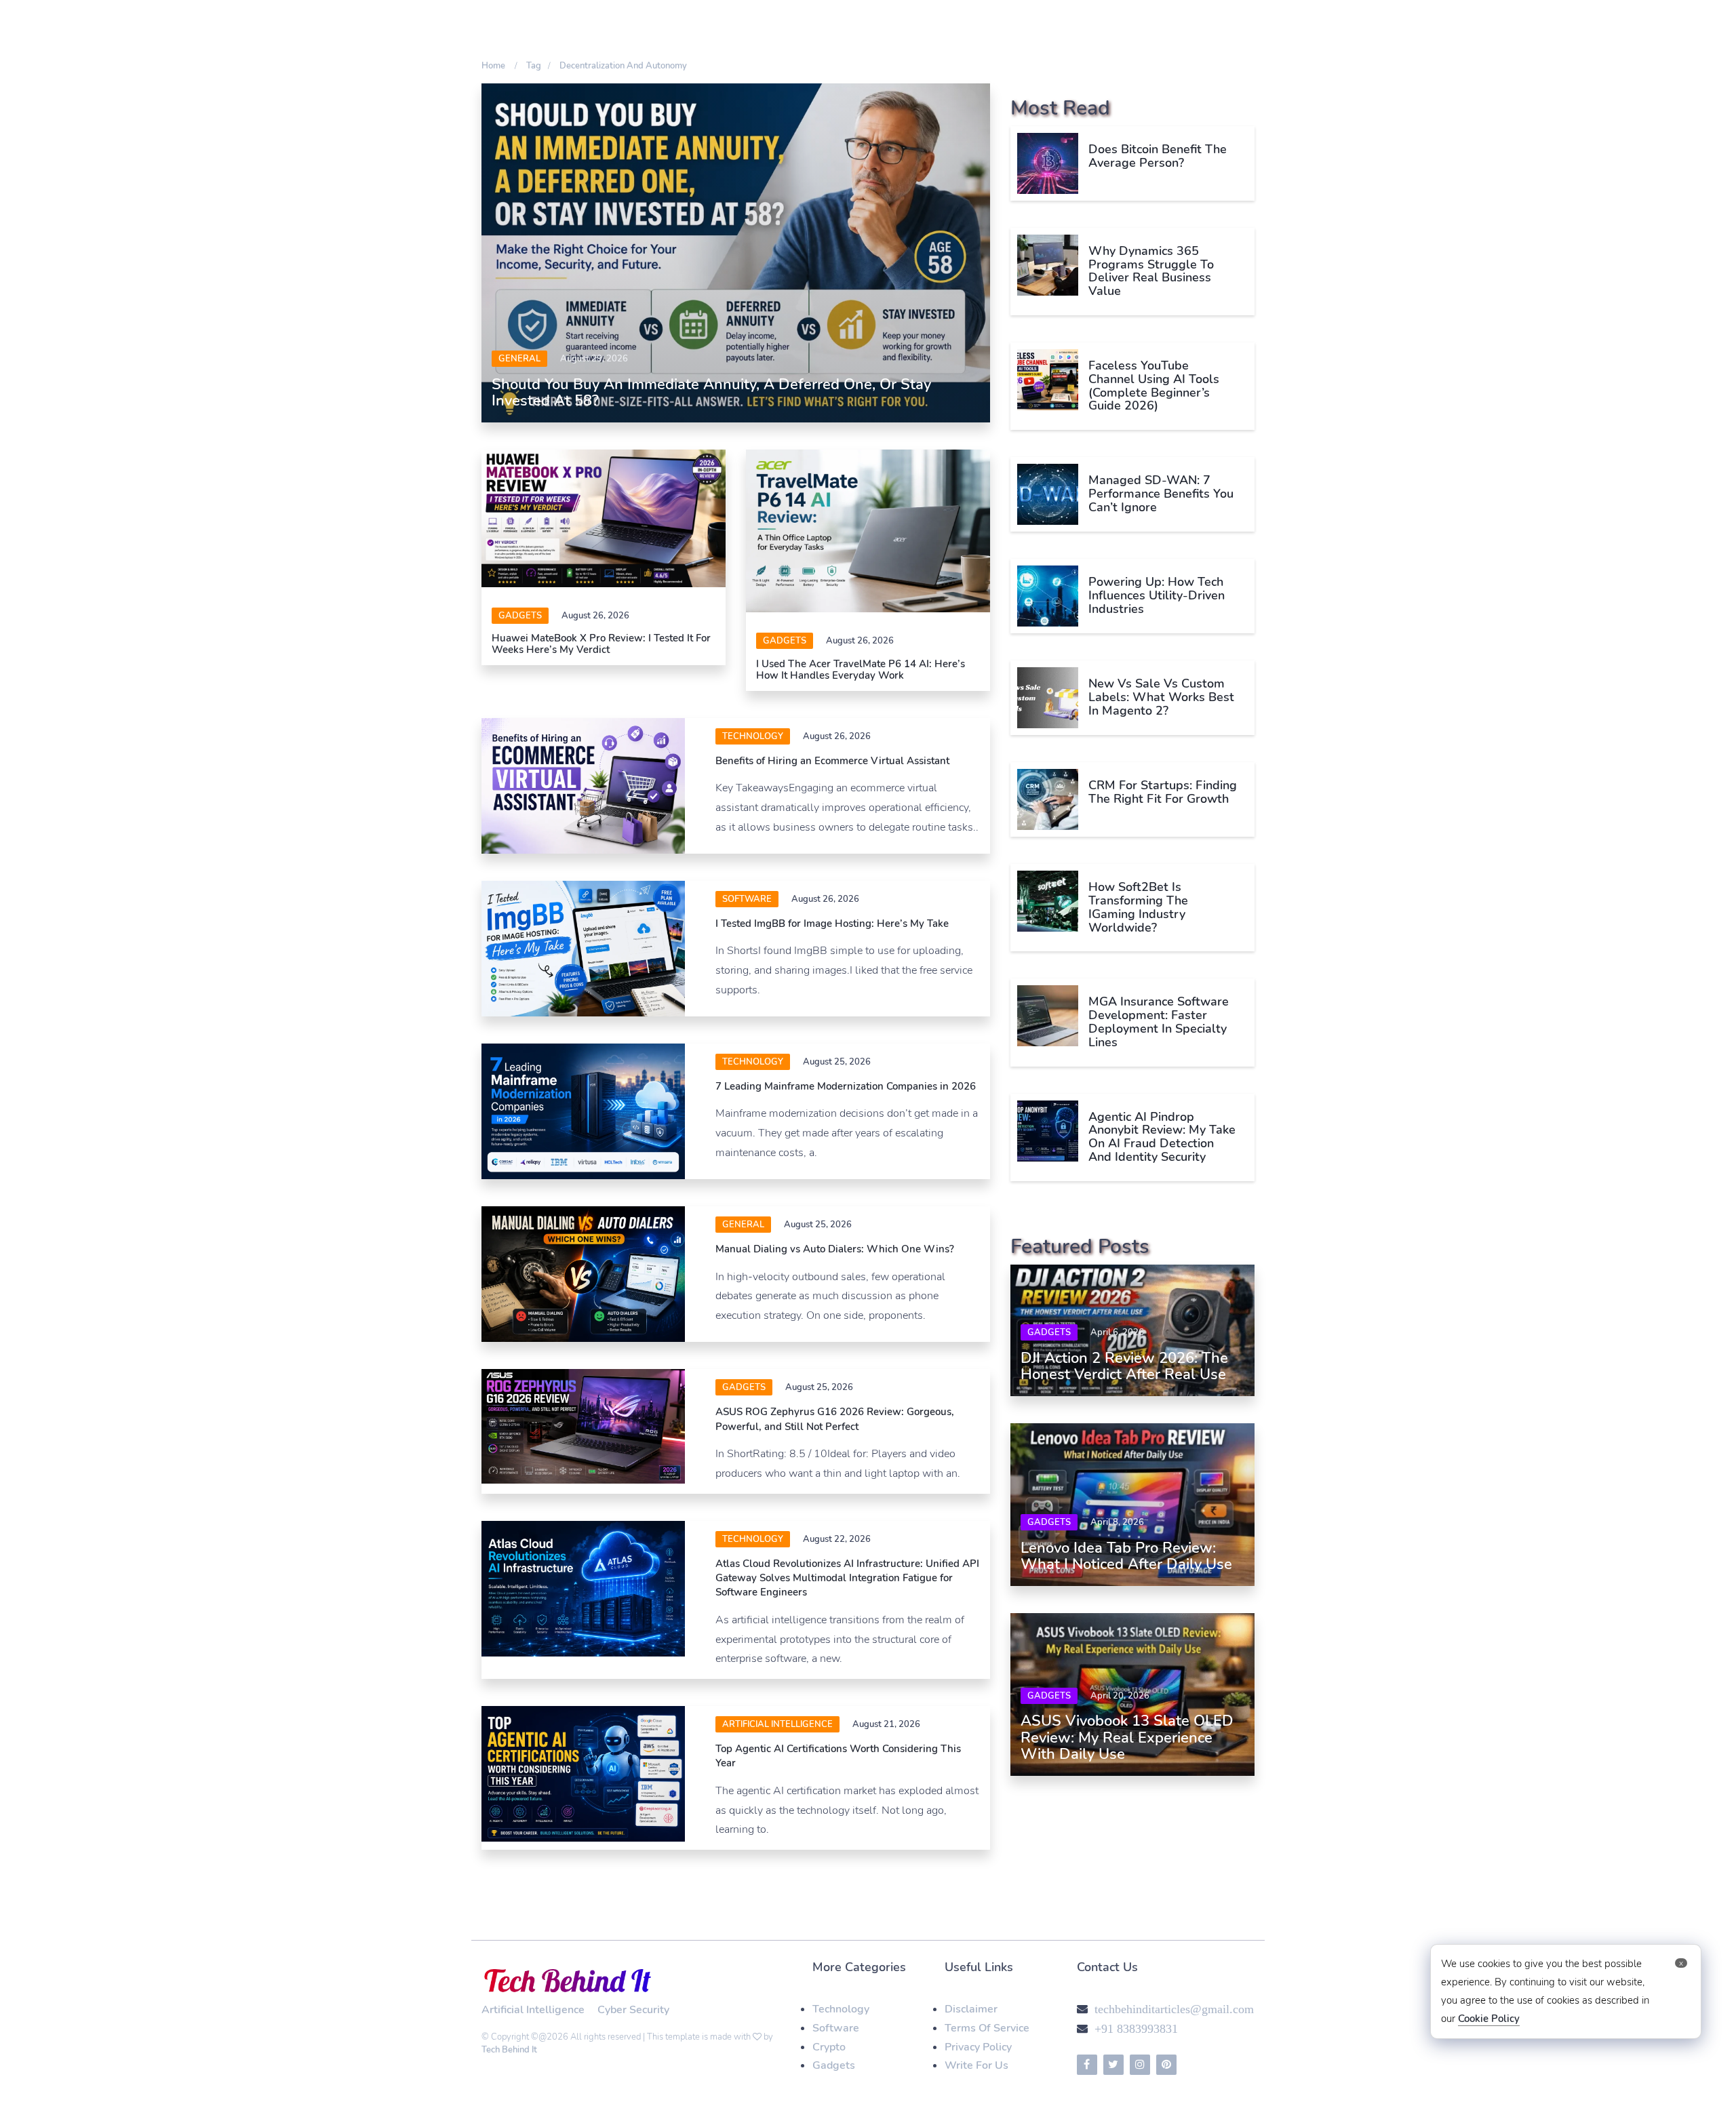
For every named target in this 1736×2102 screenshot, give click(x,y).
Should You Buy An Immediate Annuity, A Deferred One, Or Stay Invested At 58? (711, 393)
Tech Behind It (509, 2050)
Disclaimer (971, 2009)
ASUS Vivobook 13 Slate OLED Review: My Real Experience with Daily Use (1127, 1737)
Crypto (829, 2047)
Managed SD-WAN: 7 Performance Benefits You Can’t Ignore (1161, 494)
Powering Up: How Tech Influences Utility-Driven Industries (1157, 595)
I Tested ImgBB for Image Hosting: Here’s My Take (832, 924)
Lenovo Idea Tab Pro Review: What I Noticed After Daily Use (1126, 1556)
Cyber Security (633, 2010)
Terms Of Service (987, 2028)
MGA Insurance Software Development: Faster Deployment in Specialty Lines (1159, 1022)
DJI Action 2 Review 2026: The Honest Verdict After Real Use (1124, 1366)
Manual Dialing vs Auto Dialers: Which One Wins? (835, 1249)
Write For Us (976, 2065)
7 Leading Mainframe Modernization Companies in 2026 (846, 1086)
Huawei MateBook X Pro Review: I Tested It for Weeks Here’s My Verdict (601, 644)
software (747, 899)
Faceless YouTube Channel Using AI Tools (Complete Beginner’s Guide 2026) (1154, 385)
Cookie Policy (1489, 2019)
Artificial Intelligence (777, 1724)
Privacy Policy (978, 2047)
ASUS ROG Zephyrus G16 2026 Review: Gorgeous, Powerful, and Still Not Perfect (835, 1419)
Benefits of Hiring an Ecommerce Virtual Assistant (832, 761)
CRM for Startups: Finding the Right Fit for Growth (1163, 792)
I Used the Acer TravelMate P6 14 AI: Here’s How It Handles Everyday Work (861, 670)
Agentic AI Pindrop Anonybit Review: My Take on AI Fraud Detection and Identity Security (1162, 1137)
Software (836, 2028)
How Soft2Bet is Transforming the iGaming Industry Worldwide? (1138, 907)
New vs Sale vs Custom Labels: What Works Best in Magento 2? (1161, 697)
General (519, 359)
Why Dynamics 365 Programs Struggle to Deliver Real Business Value (1151, 271)
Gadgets (520, 616)
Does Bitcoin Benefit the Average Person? (1158, 156)
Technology (753, 736)
